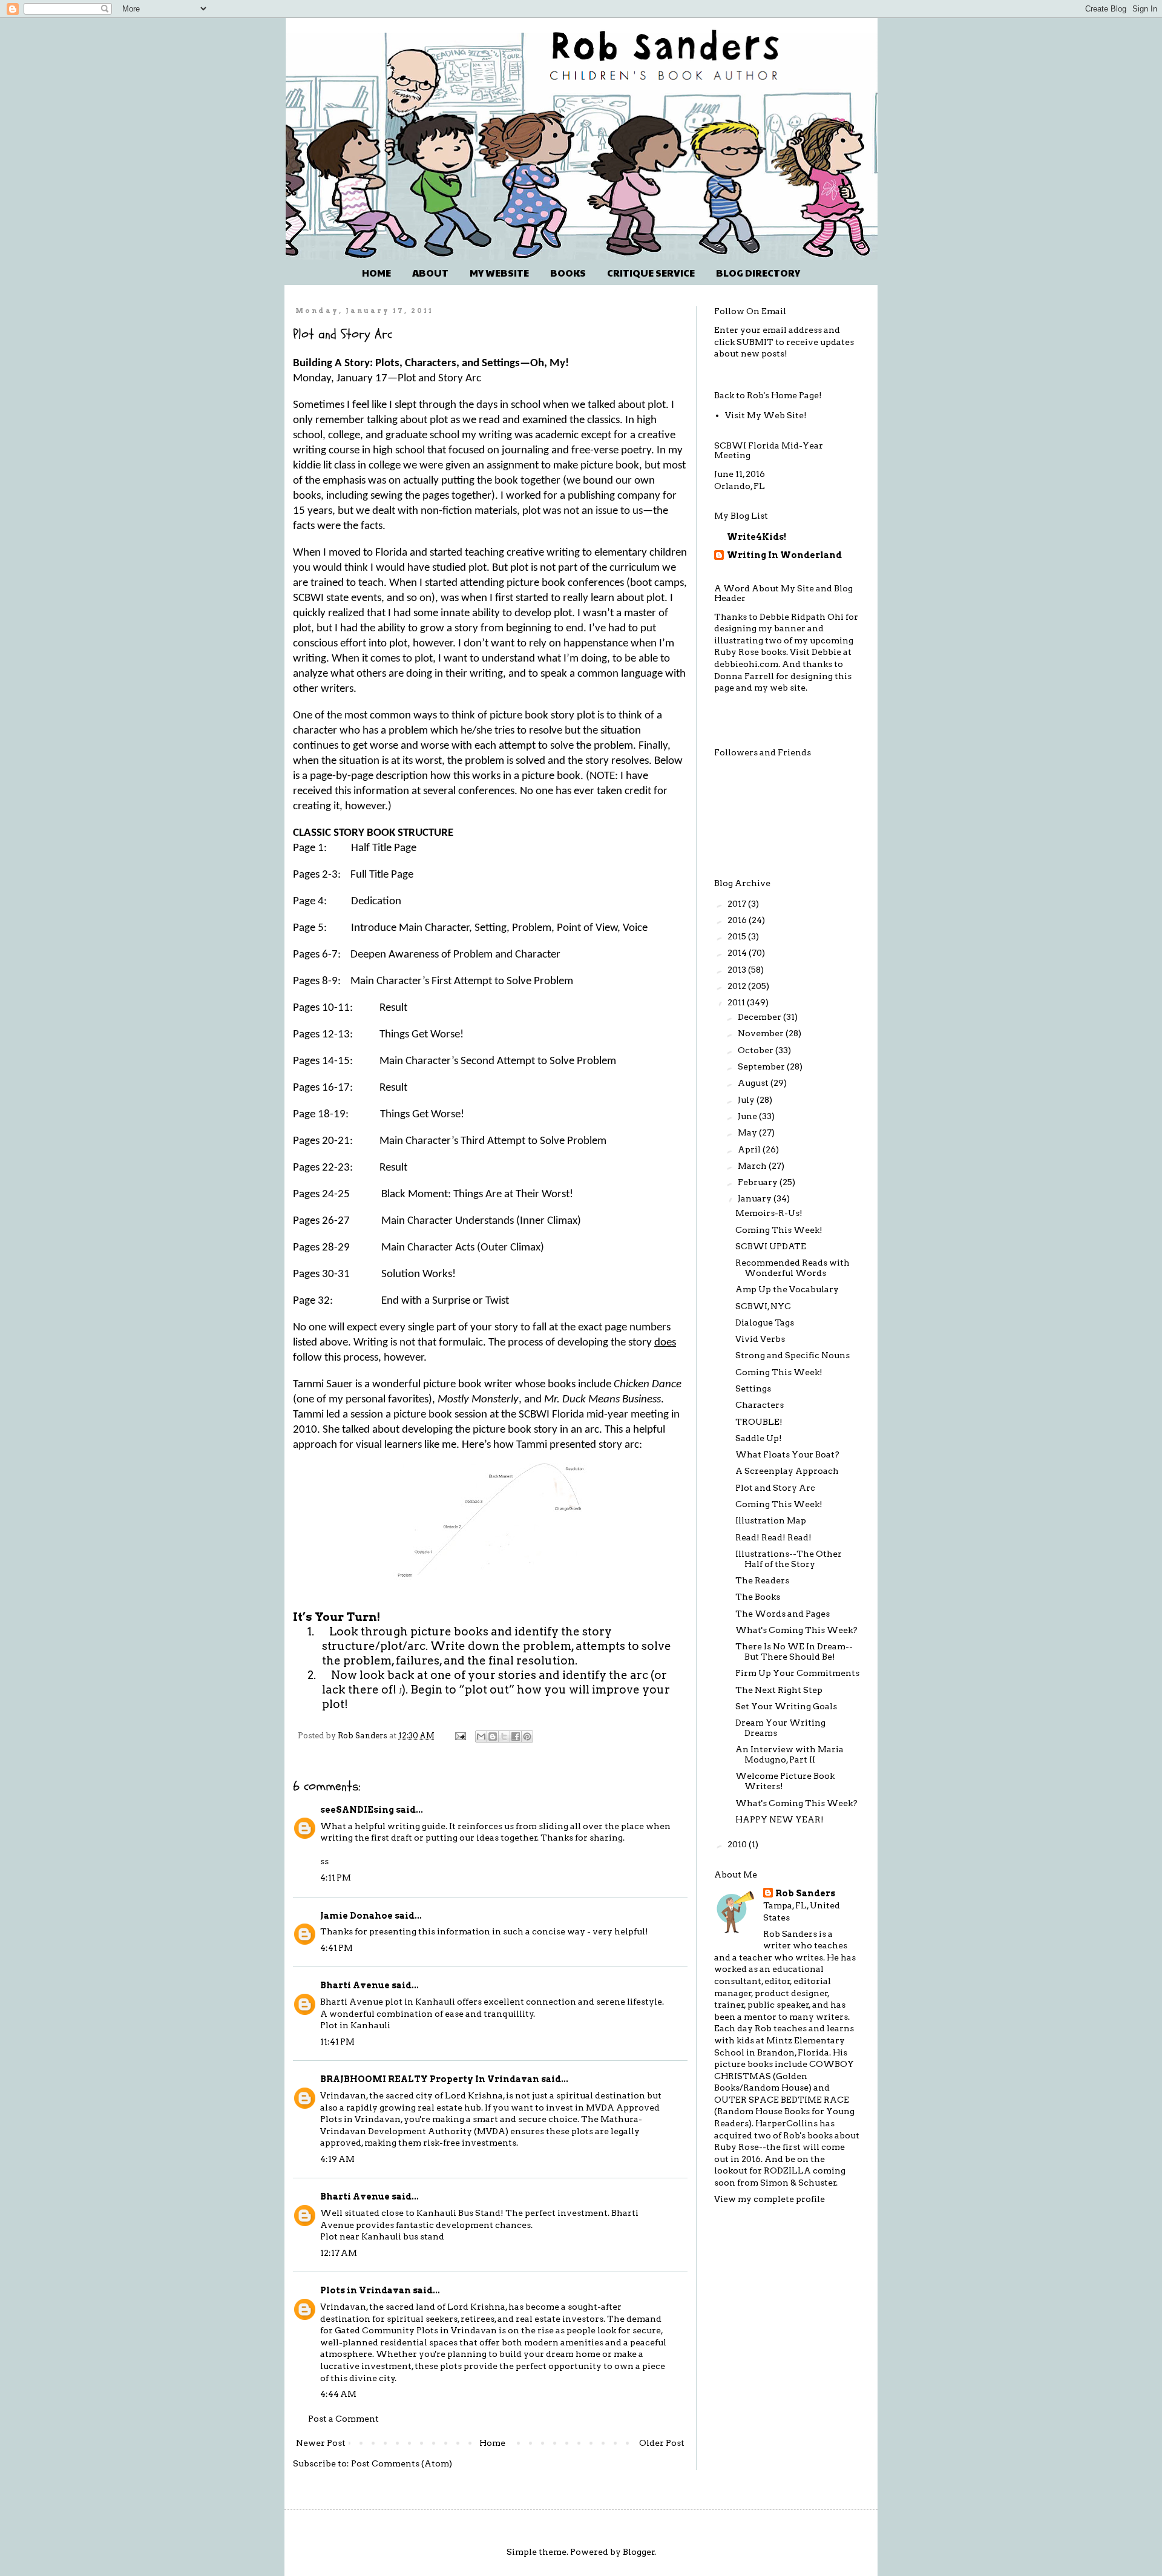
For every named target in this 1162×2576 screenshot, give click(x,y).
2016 (738, 920)
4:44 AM (338, 2394)
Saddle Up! (759, 1438)
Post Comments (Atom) (402, 2463)
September (762, 1066)
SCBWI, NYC (763, 1306)
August (754, 1083)
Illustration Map (771, 1520)
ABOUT (430, 273)
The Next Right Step (779, 1690)
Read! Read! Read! (773, 1537)
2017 (738, 904)
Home (492, 2443)
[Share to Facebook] (516, 1736)
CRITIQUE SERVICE (651, 273)
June (748, 1116)
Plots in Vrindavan (366, 2290)
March (753, 1166)
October (757, 1050)
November (762, 1033)
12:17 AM (339, 2253)
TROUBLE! (759, 1422)
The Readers (762, 1580)
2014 (738, 953)
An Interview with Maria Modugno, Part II (789, 1754)
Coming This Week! (779, 1230)
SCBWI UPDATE (771, 1246)
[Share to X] (504, 1736)
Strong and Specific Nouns (793, 1355)
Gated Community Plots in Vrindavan (416, 2330)
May (748, 1132)
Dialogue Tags (765, 1322)
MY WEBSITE (499, 273)
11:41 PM (337, 2042)
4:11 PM (336, 1878)
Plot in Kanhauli (355, 2025)
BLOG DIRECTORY (758, 273)
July (747, 1100)
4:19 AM (337, 2159)
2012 (738, 986)
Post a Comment (343, 2419)
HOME (376, 273)
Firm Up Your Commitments (797, 1673)
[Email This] (481, 1736)
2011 (737, 1002)
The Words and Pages (783, 1614)
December (760, 1017)
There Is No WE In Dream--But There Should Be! (794, 1651)
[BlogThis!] (493, 1736)
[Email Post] (460, 1736)
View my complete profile (770, 2199)
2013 (738, 970)
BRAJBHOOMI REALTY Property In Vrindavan (430, 2079)
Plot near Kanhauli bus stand (382, 2236)
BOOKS (568, 273)
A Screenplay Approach (787, 1471)
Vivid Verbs (760, 1339)
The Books (758, 1597)
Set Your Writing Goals (786, 1706)
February (759, 1182)
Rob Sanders (805, 1893)
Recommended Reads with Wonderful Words (793, 1268)
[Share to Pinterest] (527, 1736)
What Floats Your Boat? (787, 1454)
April (750, 1149)
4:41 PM (336, 1948)
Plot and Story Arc (775, 1488)
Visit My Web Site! (766, 415)
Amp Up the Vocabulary (787, 1289)
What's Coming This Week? (796, 1630)
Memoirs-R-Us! (769, 1213)
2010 (738, 1844)
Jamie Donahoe (356, 1916)
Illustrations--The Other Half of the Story (789, 1559)
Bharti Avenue (355, 1985)
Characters (760, 1405)
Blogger (639, 2552)
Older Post (662, 2443)
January (756, 1198)
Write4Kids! (757, 537)
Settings (753, 1388)
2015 (738, 936)
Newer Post (321, 2443)
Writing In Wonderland (784, 555)
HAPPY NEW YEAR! (780, 1819)
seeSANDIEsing (357, 1810)
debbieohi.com (746, 664)
